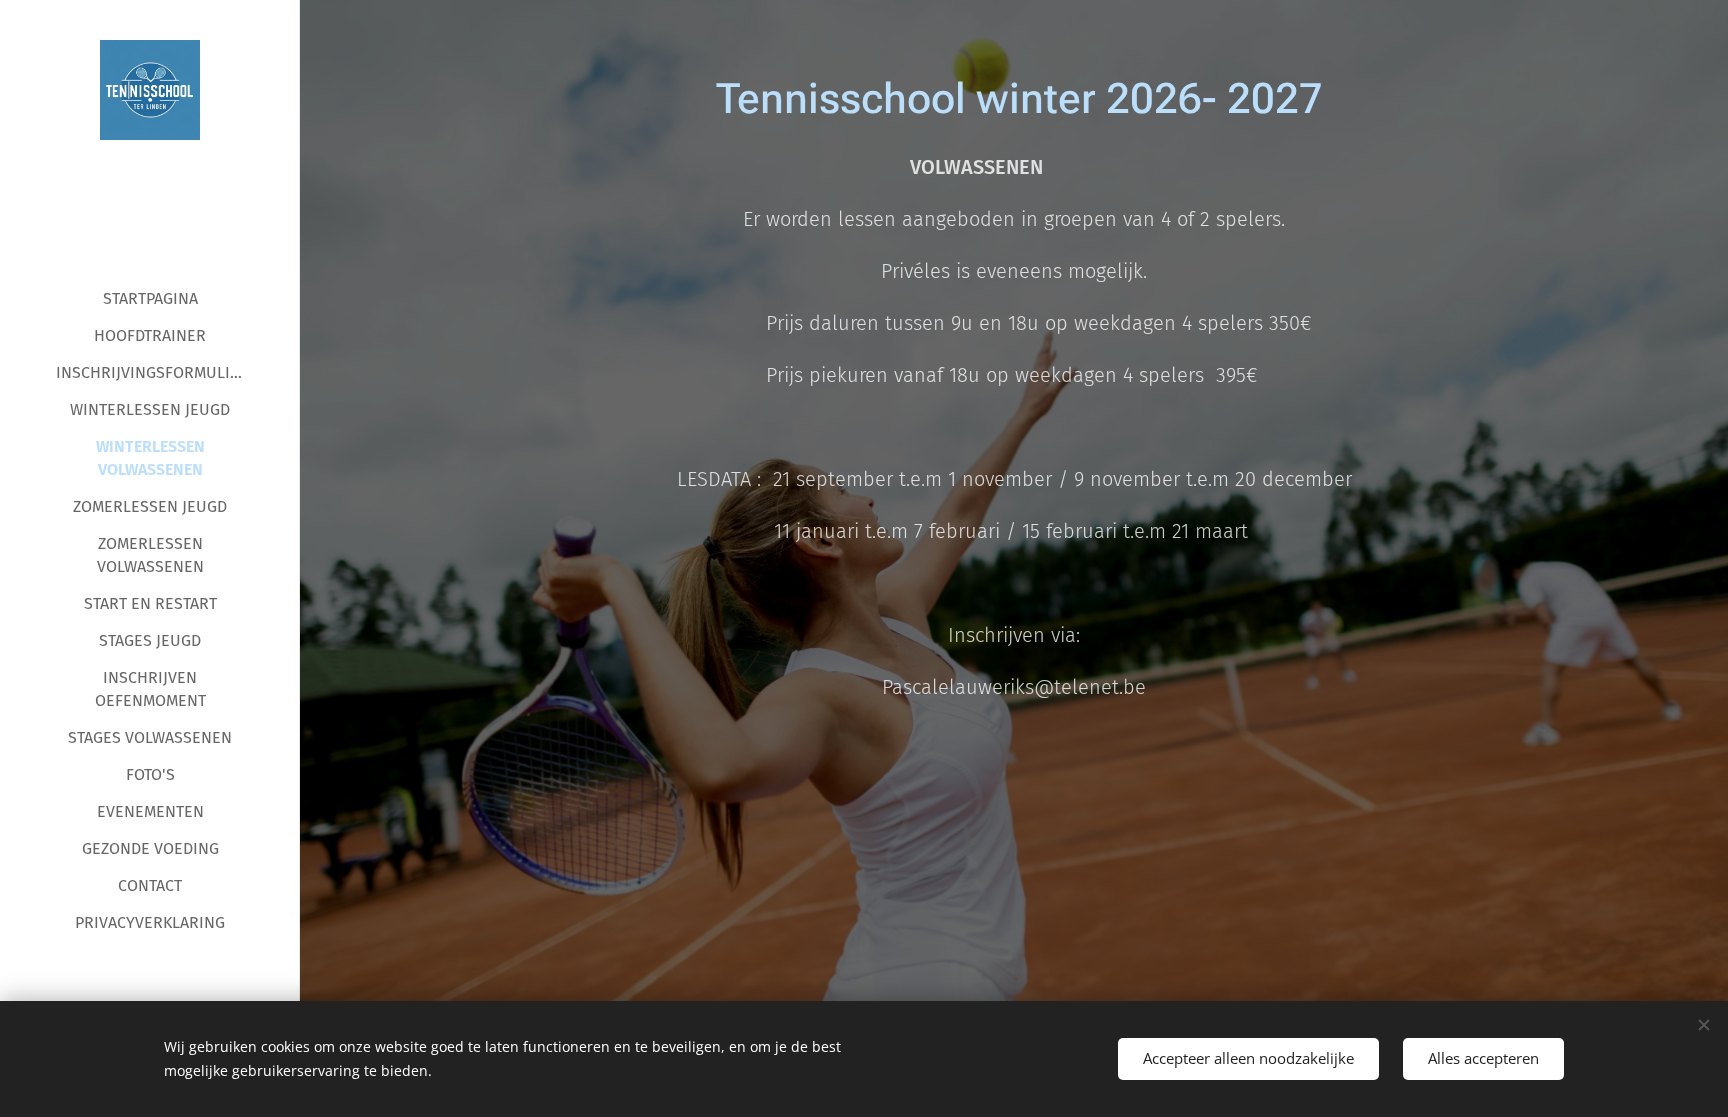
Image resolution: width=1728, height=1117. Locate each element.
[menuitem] (150, 298)
